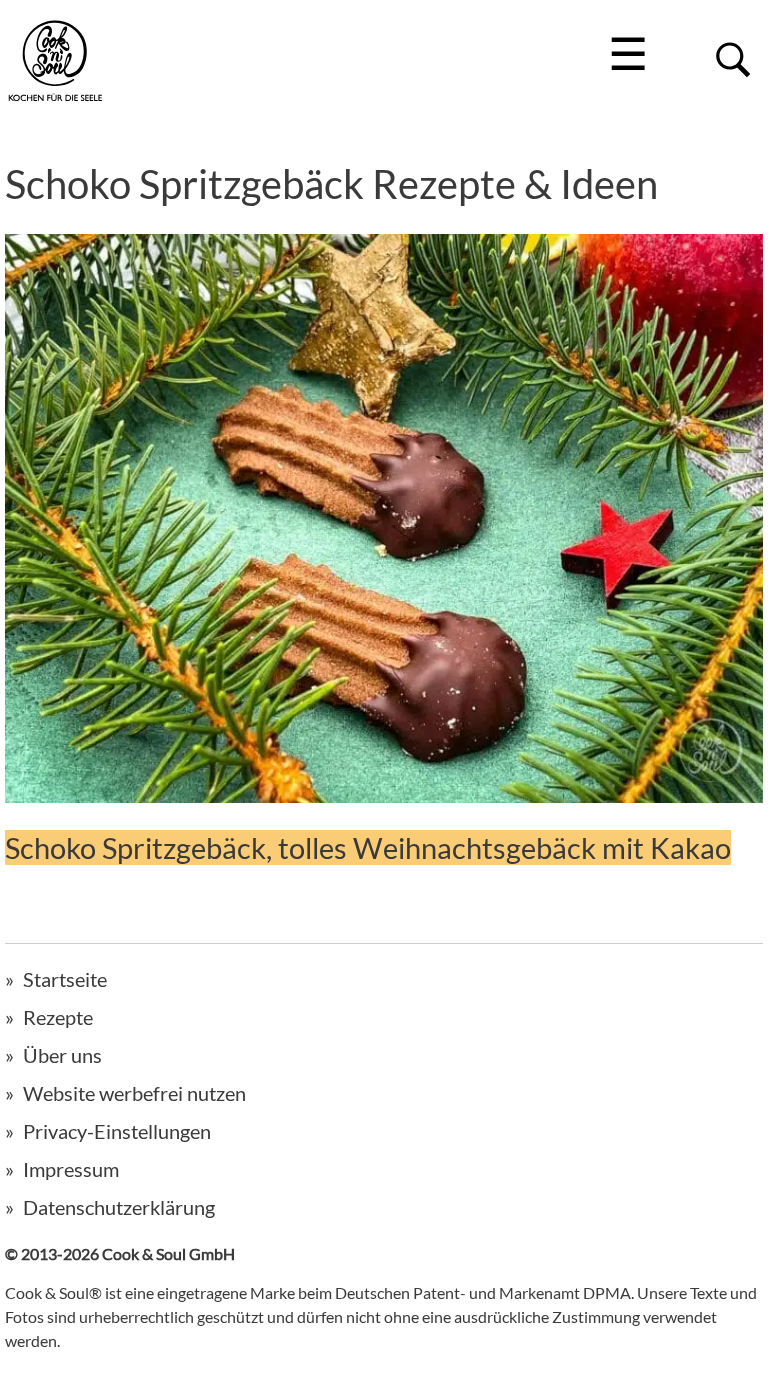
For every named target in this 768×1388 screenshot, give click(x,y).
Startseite (65, 979)
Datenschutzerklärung (119, 1207)
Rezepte (58, 1017)
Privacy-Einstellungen (117, 1131)
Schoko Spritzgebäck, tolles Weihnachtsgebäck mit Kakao (368, 847)
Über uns (62, 1055)
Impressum (71, 1169)
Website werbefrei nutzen (134, 1093)
